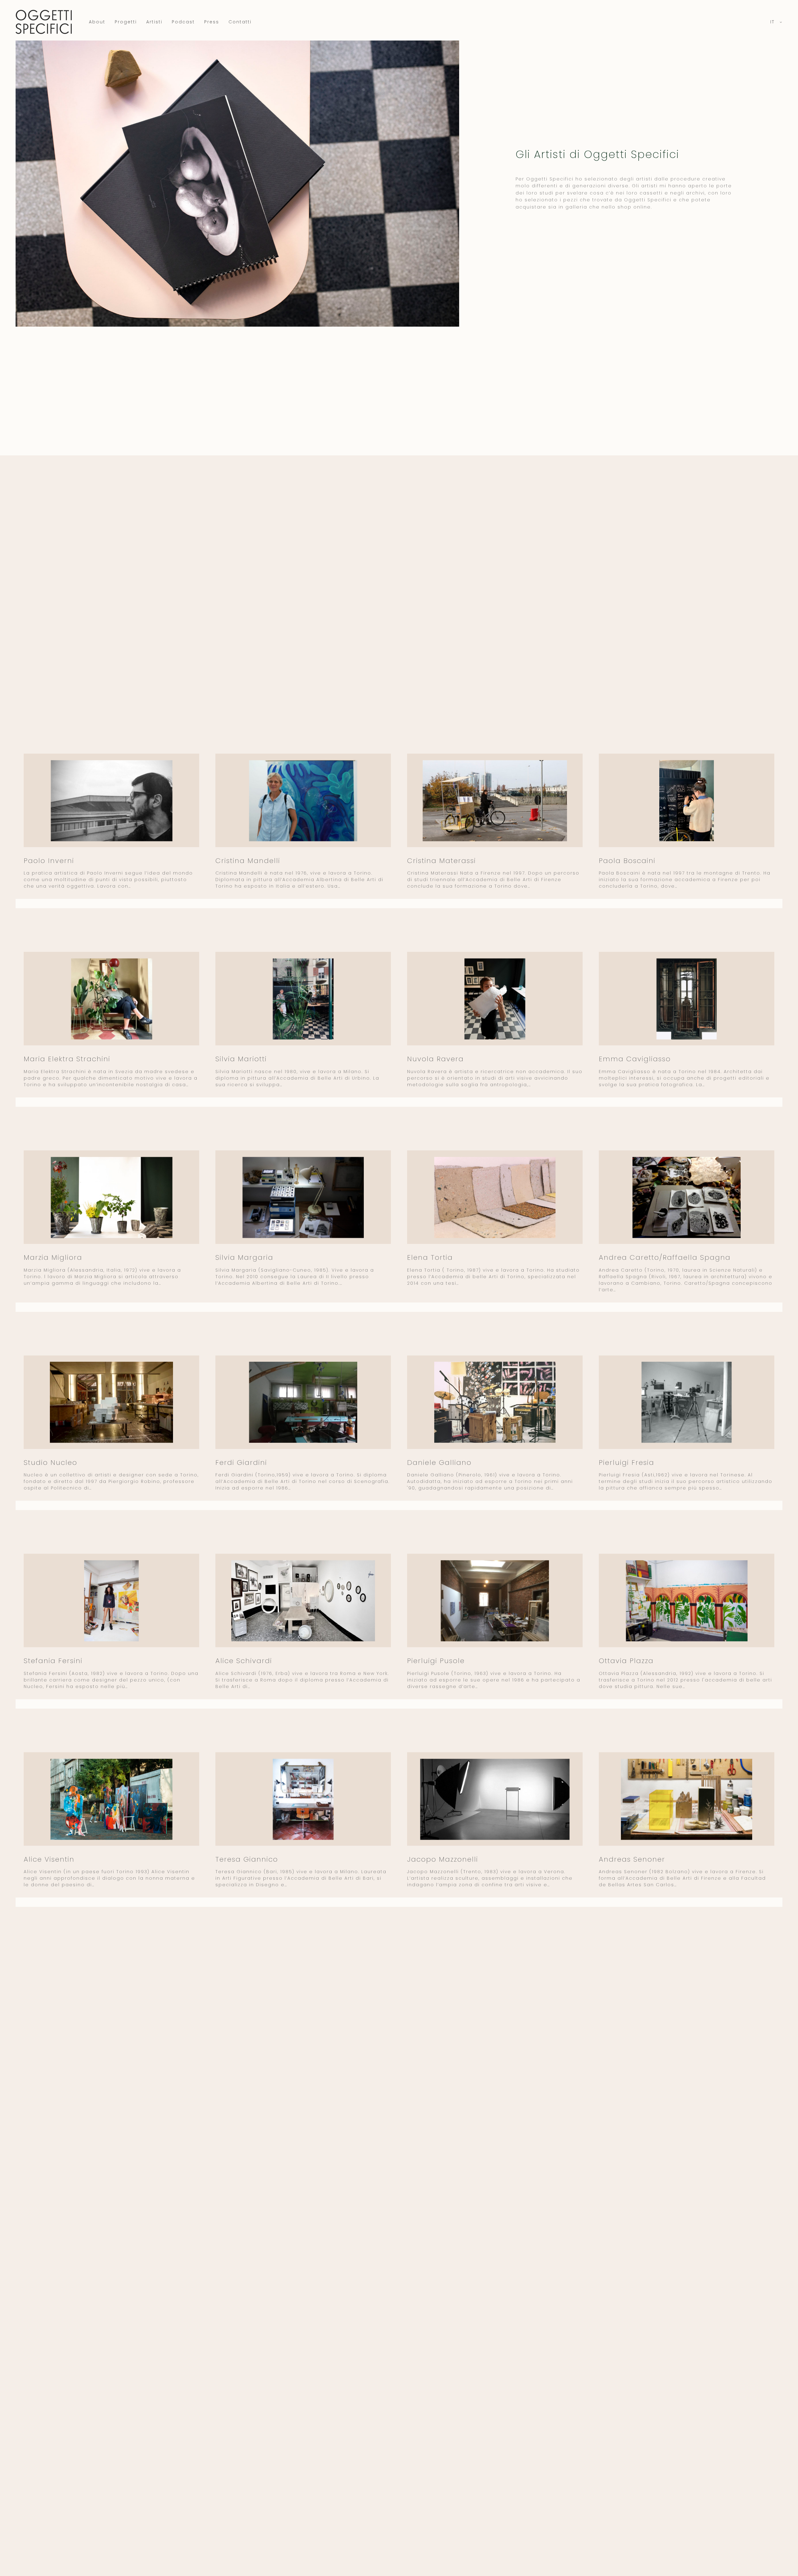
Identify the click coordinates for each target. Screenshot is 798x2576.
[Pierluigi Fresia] (687, 1402)
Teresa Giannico (247, 1859)
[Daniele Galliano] (495, 1402)
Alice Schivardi (244, 1661)
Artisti (154, 22)
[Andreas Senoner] (687, 1799)
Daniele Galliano (439, 1463)
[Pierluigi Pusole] (495, 1601)
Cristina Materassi (442, 861)
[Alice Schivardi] (303, 1601)
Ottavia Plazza (626, 1661)
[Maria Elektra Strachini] (112, 999)
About (97, 22)
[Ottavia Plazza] (687, 1601)
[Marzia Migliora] (112, 1197)
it (773, 22)
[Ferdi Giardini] (303, 1402)
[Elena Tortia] (495, 1197)
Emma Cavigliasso (635, 1059)
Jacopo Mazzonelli (443, 1859)
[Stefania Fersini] (112, 1601)
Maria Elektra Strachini (67, 1059)
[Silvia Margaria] (303, 1197)
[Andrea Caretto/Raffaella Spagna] (687, 1197)
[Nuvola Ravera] (495, 999)
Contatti (240, 22)
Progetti (126, 22)
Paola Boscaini (627, 861)
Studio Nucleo (50, 1463)
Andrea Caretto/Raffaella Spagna (665, 1257)
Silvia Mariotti (241, 1059)
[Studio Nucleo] (112, 1402)
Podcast (183, 22)
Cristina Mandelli (248, 861)
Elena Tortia (430, 1257)
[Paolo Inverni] (112, 801)
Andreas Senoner (632, 1859)
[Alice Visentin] (112, 1799)
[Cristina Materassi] (495, 801)
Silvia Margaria (244, 1257)
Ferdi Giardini (241, 1463)
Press (212, 22)
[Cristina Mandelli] (303, 801)
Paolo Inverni (49, 861)
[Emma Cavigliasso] (687, 999)
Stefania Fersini (53, 1661)
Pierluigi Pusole (436, 1661)
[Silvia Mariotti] (303, 999)
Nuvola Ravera (435, 1059)
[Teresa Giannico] (303, 1799)
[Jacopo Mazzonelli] (495, 1799)
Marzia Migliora (53, 1257)
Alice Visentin (49, 1859)
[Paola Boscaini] (687, 801)
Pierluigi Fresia (627, 1463)
